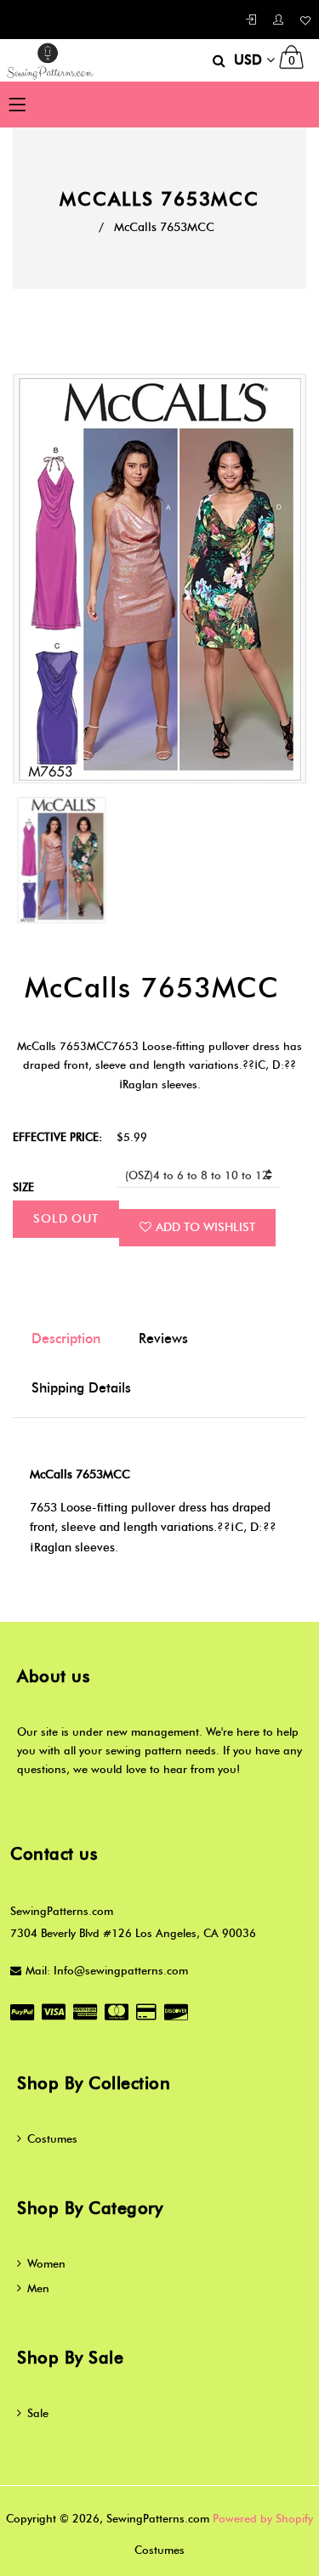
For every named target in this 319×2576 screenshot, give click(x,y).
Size (23, 1187)
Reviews (163, 1339)
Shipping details (81, 1388)
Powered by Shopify (263, 2518)
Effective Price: (57, 1137)
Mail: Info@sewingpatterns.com (107, 1970)
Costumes (52, 2138)
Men (38, 2288)
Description (66, 1339)
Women (46, 2263)
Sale (38, 2413)
